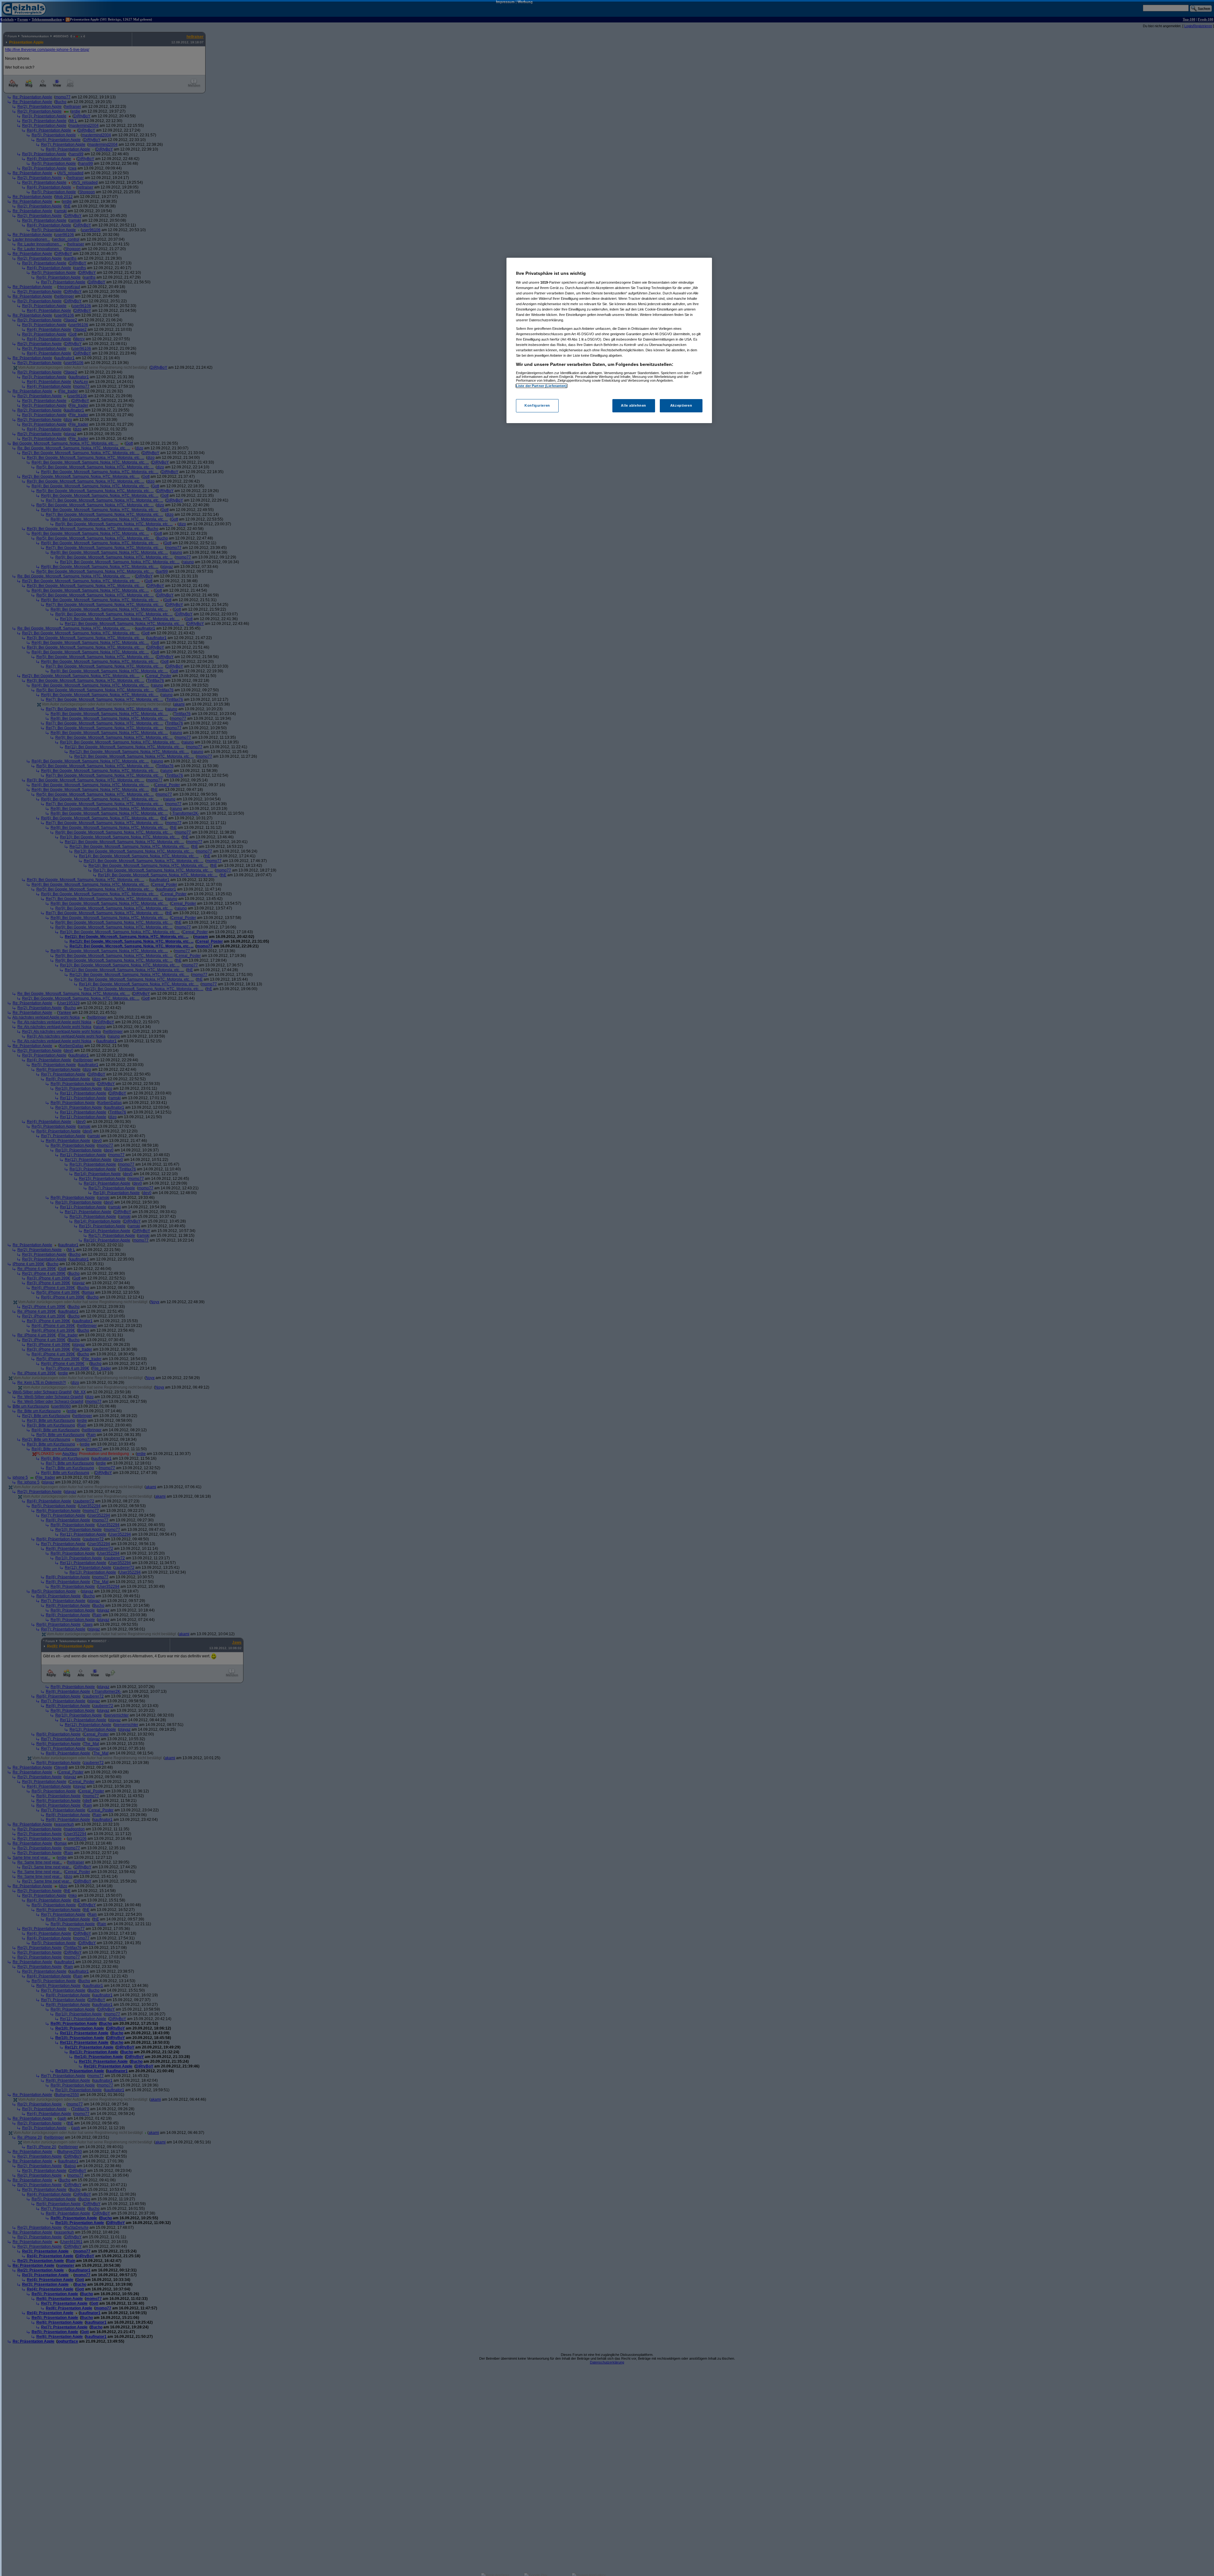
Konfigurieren (537, 405)
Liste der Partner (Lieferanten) (542, 386)
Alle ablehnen (633, 405)
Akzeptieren (681, 405)
